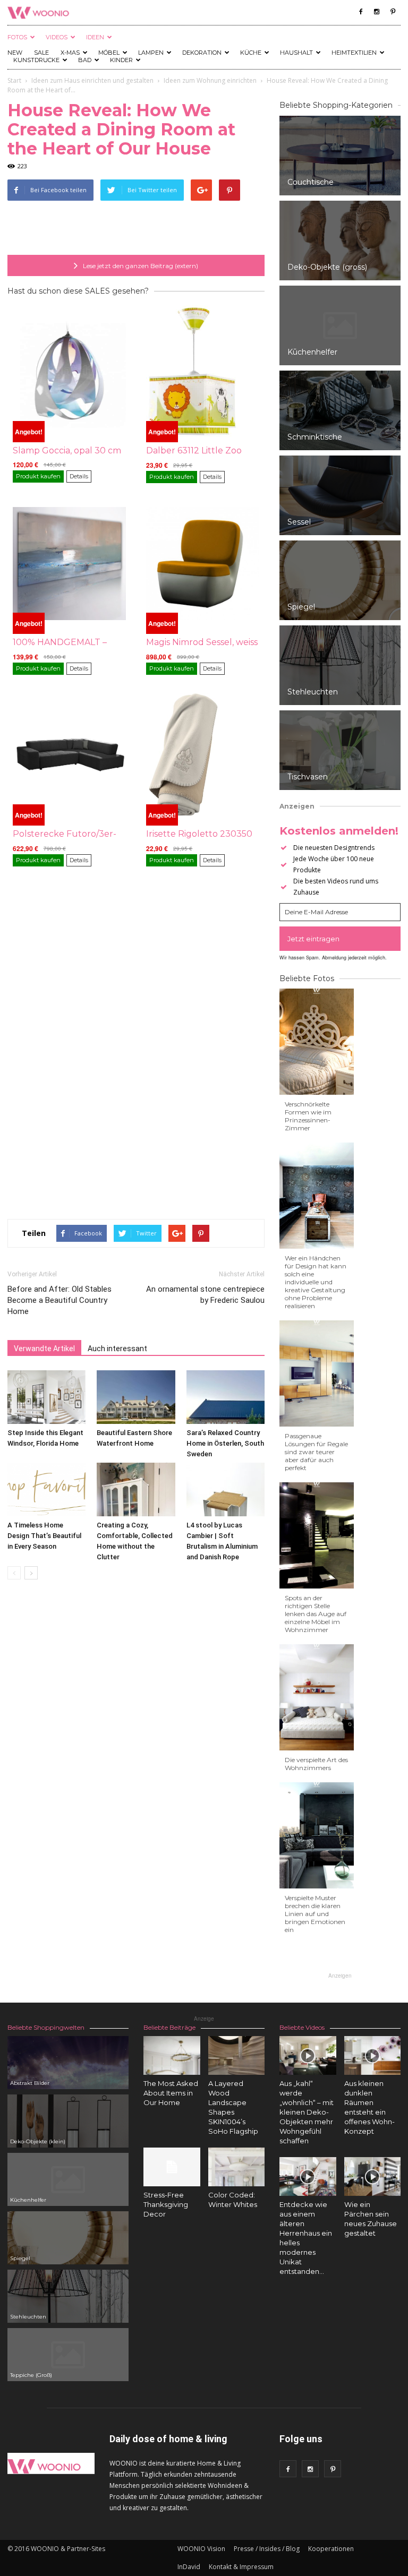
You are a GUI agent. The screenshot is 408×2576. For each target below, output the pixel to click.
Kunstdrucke (36, 60)
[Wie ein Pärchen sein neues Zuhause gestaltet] (373, 2176)
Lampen (151, 53)
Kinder (121, 60)
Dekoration (202, 53)
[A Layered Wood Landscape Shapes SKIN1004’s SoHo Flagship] (237, 2055)
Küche (251, 53)
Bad (85, 60)
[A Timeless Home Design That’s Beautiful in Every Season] (46, 1489)
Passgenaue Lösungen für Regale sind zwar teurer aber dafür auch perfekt (316, 1452)
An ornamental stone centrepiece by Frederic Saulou (205, 1295)
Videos (57, 37)
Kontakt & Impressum (241, 2567)
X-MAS (70, 53)
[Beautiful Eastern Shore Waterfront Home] (136, 1397)
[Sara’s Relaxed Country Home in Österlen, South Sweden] (226, 1397)
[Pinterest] (393, 12)
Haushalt (296, 53)
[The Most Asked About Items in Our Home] (172, 2055)
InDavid (189, 2567)
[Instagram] (377, 12)
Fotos (17, 37)
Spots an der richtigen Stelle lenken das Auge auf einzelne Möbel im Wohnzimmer (316, 1614)
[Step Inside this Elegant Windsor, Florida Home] (46, 1397)
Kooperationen (331, 2549)
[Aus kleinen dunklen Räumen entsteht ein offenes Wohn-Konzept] (373, 2055)
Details (79, 476)
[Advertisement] (136, 228)
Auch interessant (117, 1349)
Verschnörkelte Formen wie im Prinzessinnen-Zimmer (308, 1116)
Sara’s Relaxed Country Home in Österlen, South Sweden (225, 1443)
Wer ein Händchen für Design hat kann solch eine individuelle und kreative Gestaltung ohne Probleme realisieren (316, 1282)
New (15, 53)
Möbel (109, 53)
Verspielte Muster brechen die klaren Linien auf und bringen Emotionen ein (315, 1914)
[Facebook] (361, 12)
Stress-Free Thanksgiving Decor (166, 2204)
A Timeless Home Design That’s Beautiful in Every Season (44, 1536)
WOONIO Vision (201, 2549)
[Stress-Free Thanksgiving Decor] (172, 2167)
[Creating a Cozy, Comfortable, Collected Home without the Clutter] (136, 1489)
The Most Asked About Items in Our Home (171, 2093)
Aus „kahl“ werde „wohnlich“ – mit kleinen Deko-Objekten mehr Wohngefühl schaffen (307, 2112)
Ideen (95, 37)
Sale (41, 53)
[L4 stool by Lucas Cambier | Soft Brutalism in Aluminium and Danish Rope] (226, 1489)
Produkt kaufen (38, 476)
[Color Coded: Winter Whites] (237, 2167)
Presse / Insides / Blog (267, 2549)
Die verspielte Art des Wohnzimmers (316, 1764)
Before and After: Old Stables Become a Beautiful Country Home (59, 1300)
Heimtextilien (354, 53)
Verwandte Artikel (44, 1349)
